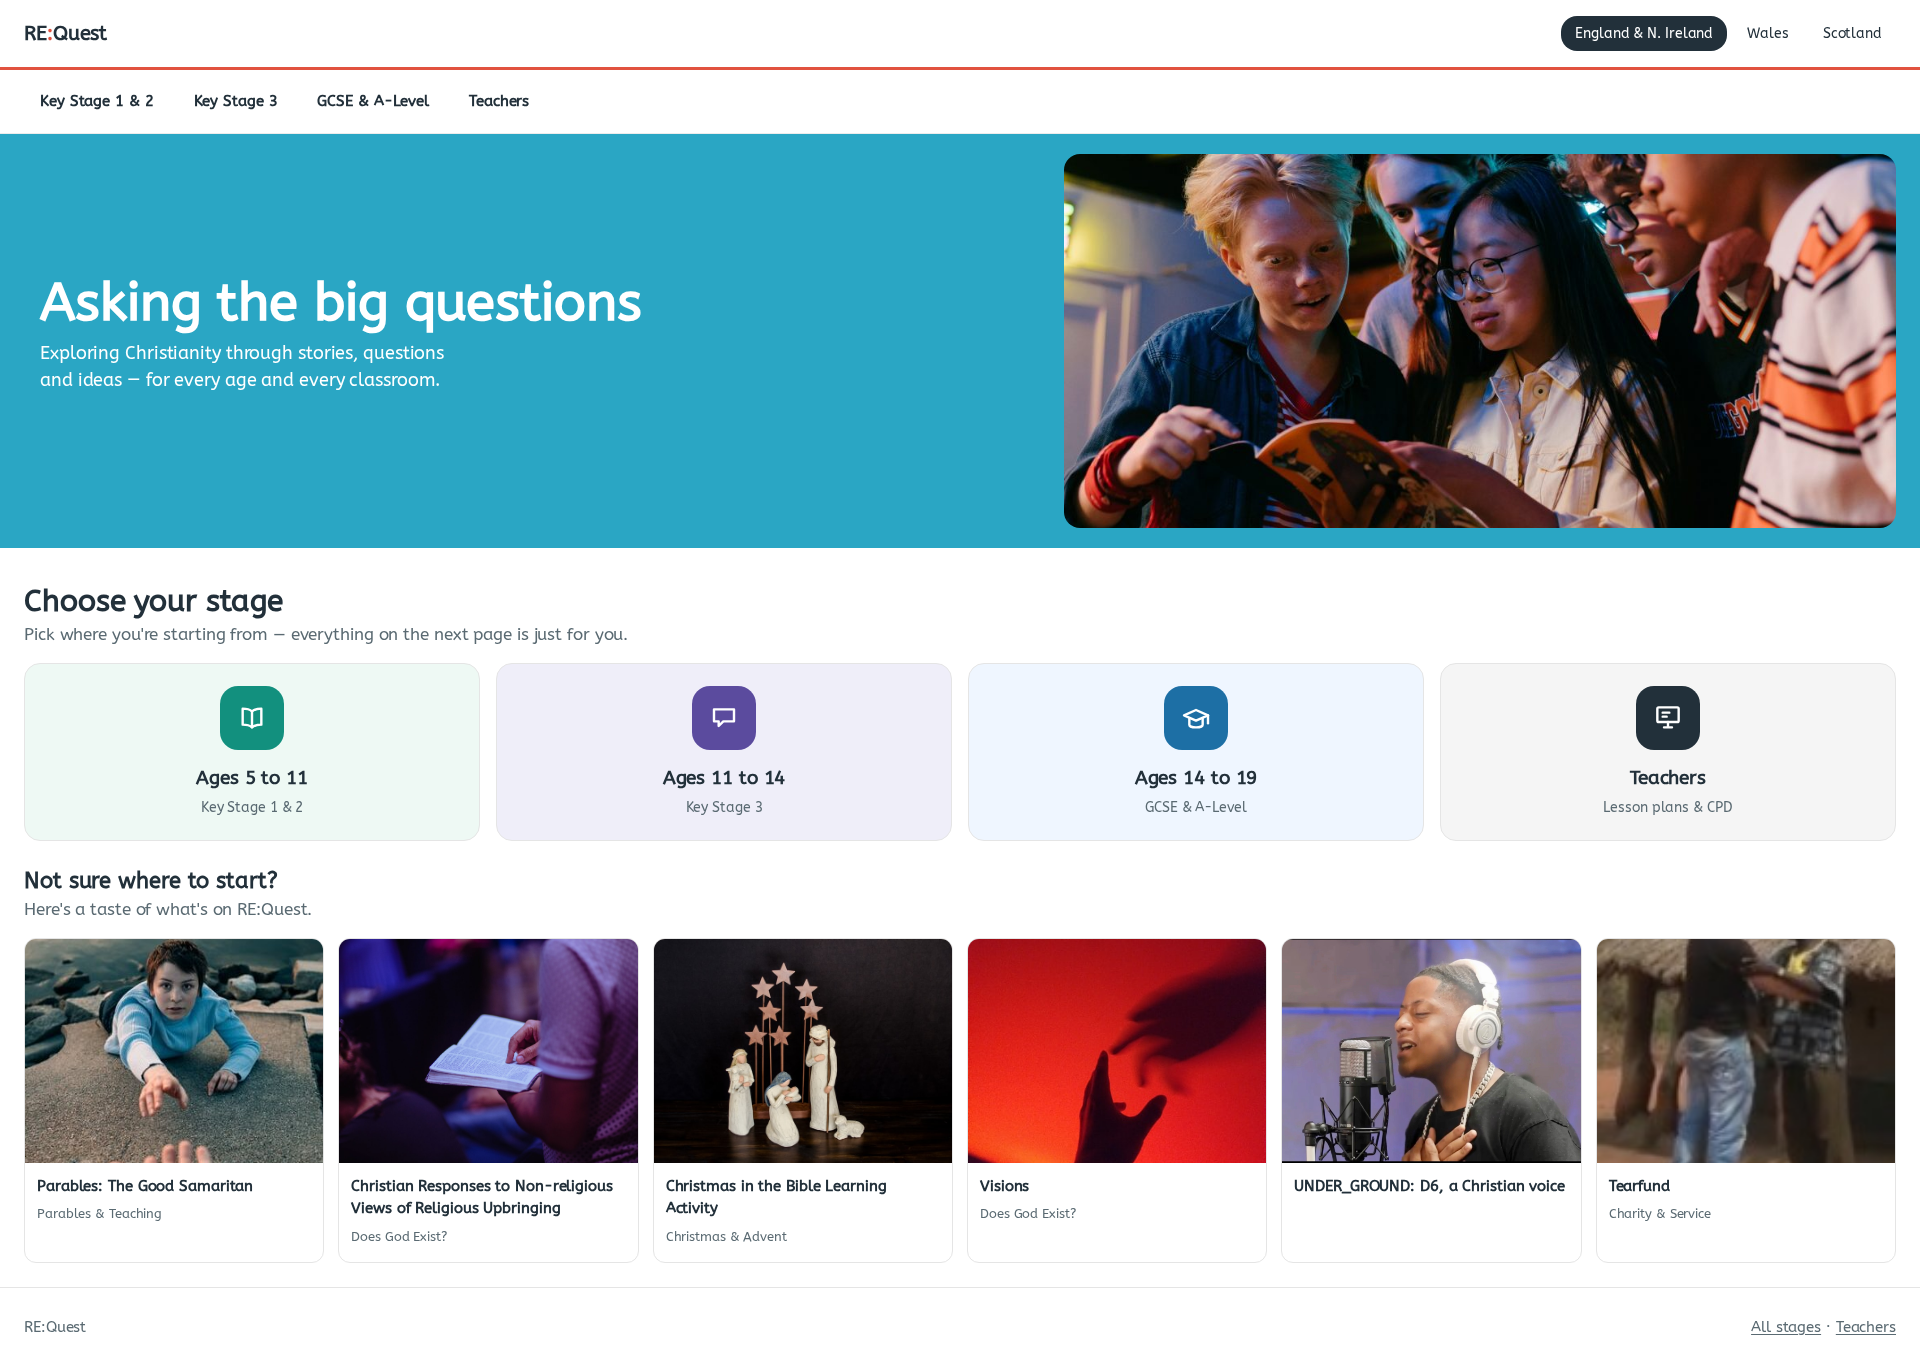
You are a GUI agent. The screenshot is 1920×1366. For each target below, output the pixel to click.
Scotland (1852, 33)
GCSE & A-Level (373, 101)
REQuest (65, 33)
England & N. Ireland (1644, 33)
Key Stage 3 (236, 101)
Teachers (499, 101)
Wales (1768, 33)
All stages (1786, 1327)
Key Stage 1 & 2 (97, 101)
